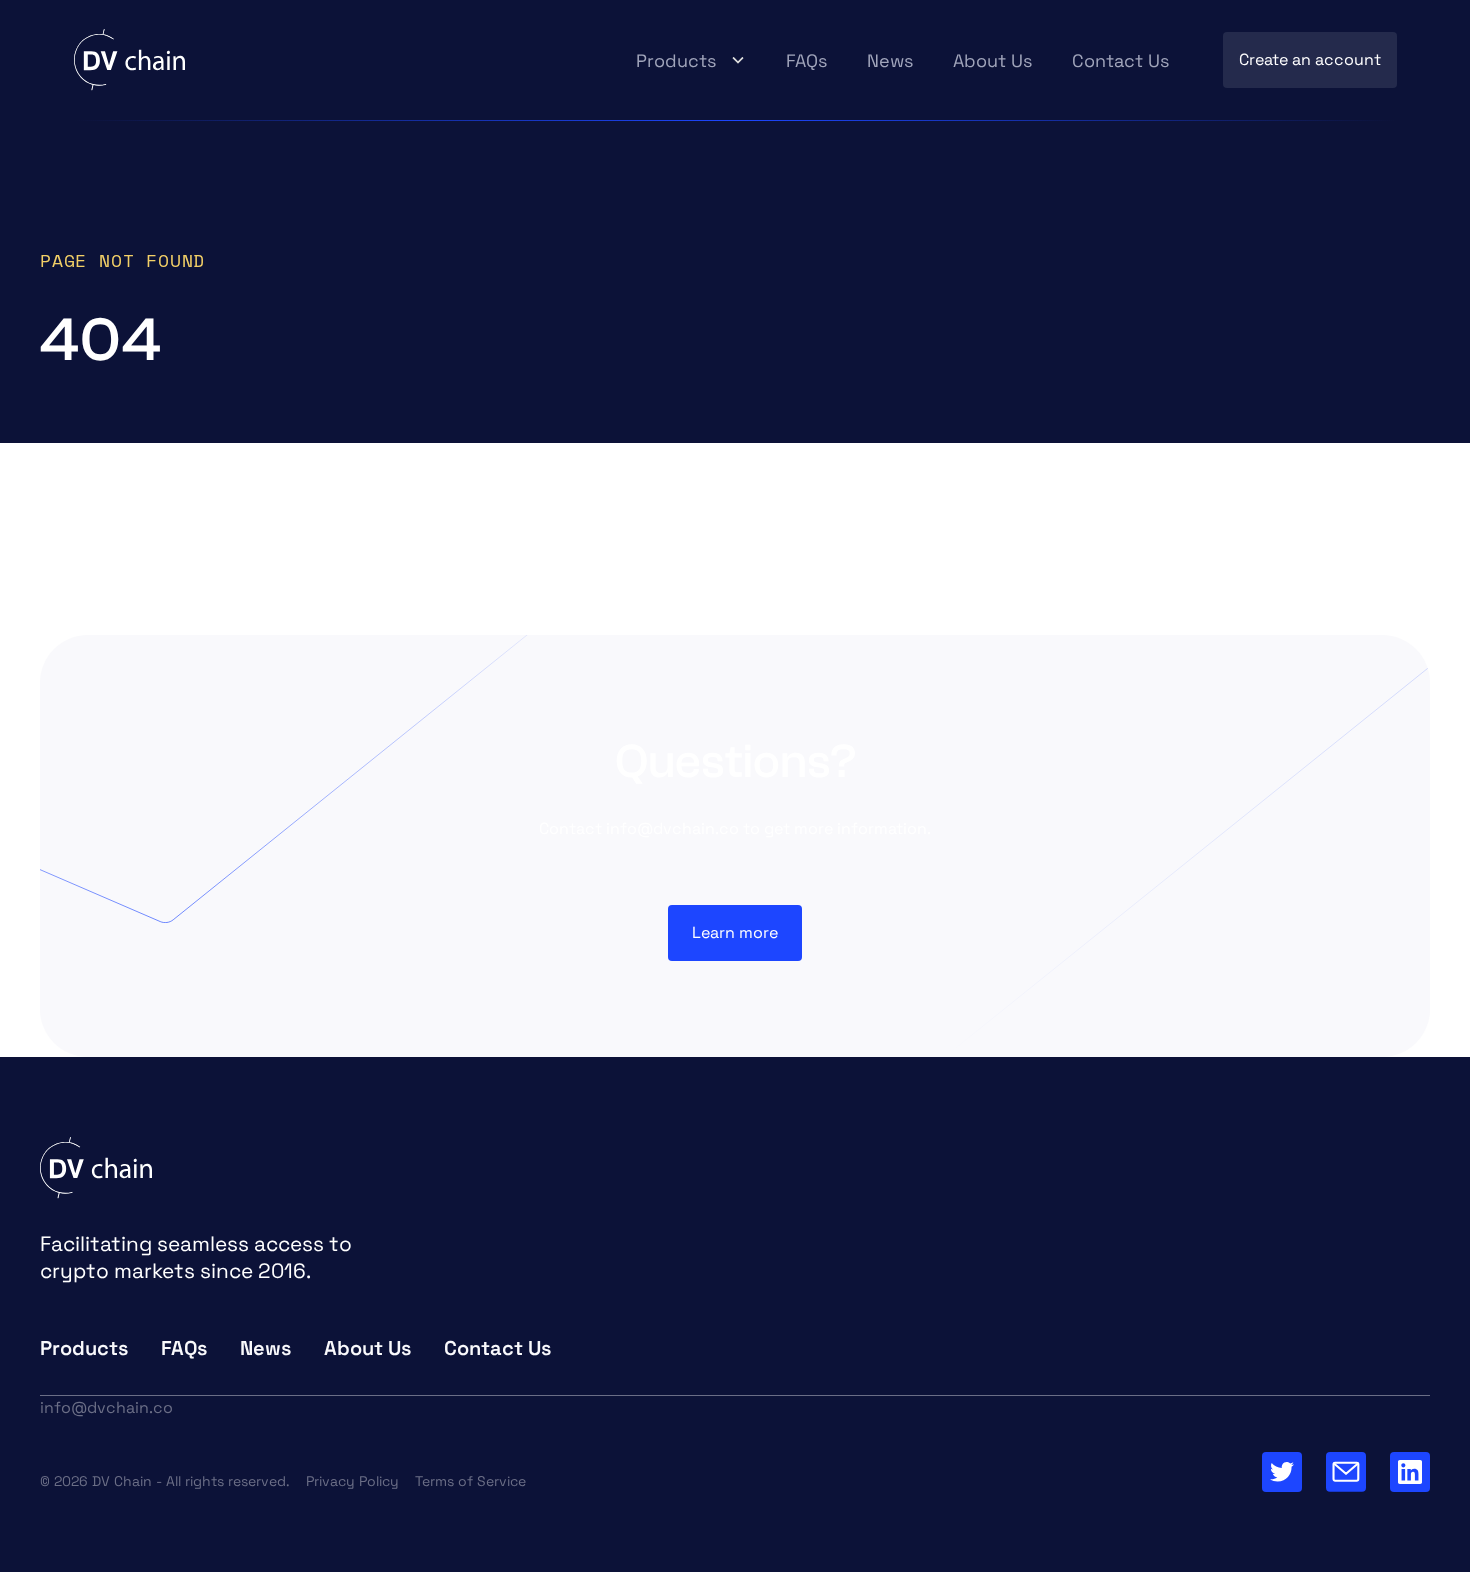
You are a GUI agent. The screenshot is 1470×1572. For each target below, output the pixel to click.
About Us (992, 60)
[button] (691, 60)
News (890, 60)
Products (676, 60)
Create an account (1310, 59)
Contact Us (1120, 60)
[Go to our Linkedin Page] (1410, 1472)
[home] (130, 59)
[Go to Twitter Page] (1282, 1472)
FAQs (806, 60)
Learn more (735, 932)
